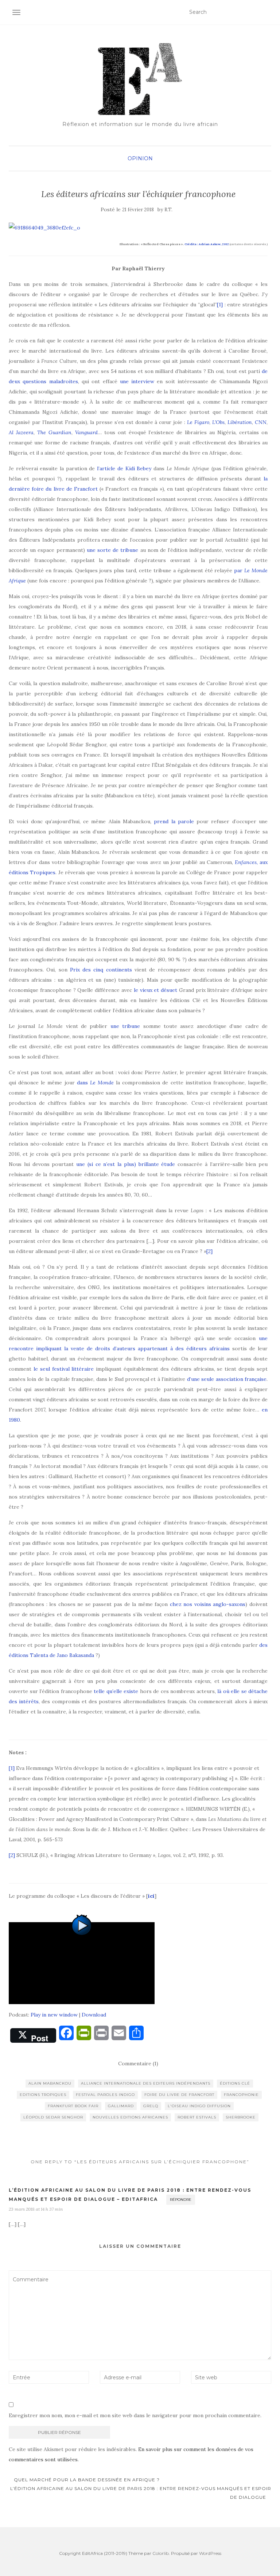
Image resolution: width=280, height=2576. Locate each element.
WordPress (210, 2553)
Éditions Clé (235, 2083)
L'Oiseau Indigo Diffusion (199, 2106)
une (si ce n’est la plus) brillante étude (126, 1164)
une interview (137, 381)
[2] (209, 1251)
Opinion (140, 158)
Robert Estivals (197, 2117)
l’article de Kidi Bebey (124, 468)
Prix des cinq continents (101, 970)
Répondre (181, 2200)
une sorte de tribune (113, 550)
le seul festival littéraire (64, 1369)
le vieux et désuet (155, 990)
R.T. (168, 210)
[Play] (82, 1963)
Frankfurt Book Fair (73, 2106)
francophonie (241, 2095)
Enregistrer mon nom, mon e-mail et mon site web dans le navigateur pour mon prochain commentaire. (135, 2415)
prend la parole (174, 821)
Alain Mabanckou (50, 2083)
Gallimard (121, 2106)
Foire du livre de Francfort (179, 2095)
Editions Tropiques (43, 2095)
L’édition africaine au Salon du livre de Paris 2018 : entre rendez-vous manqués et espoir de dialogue (141, 2493)
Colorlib (161, 2553)
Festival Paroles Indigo (105, 2095)
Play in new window (54, 2015)
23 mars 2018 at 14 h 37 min (36, 2209)
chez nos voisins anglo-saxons (208, 1604)
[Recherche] (267, 12)
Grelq (151, 2106)
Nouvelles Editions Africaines (130, 2117)
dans (95, 1083)
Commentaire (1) (138, 2063)
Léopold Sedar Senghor (53, 2117)
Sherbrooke (241, 2117)
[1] (220, 305)
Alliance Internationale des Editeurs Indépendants (146, 2083)
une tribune (125, 1026)
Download (94, 2015)
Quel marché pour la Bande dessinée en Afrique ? (86, 2480)
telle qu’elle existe (116, 1691)
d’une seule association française (227, 1379)
